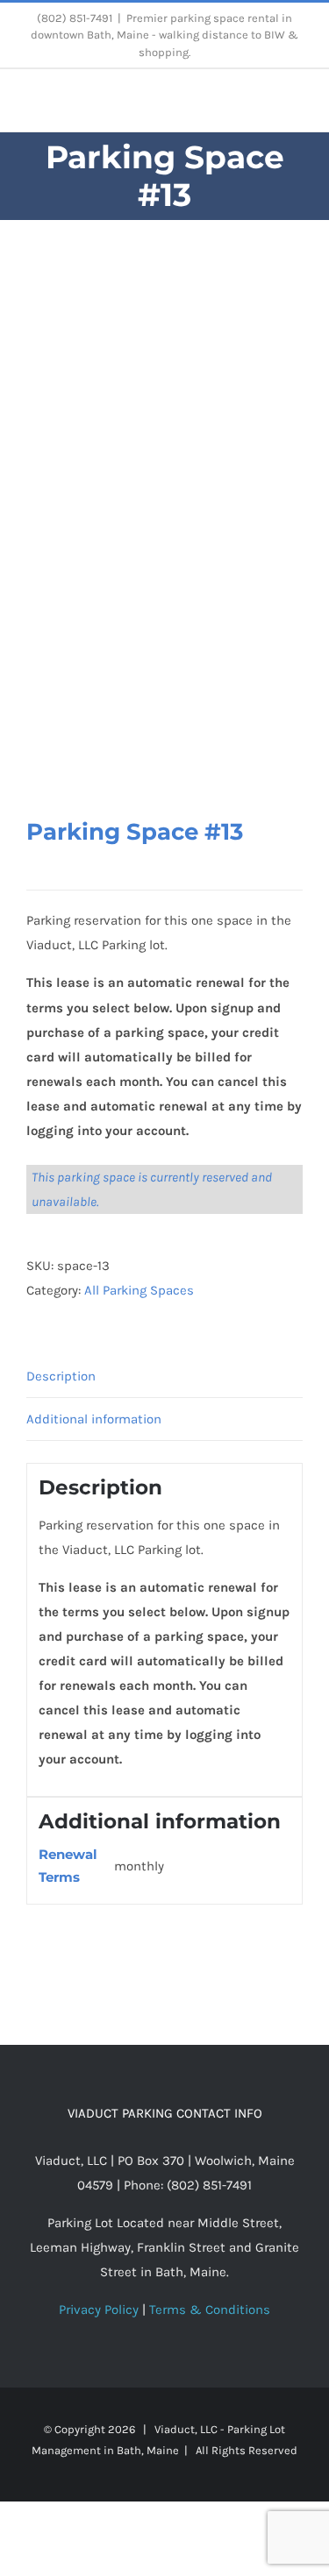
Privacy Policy (99, 2310)
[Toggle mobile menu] (296, 105)
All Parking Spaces (139, 1290)
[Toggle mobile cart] (264, 105)
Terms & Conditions (210, 2310)
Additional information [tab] (94, 1419)
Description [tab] (61, 1376)
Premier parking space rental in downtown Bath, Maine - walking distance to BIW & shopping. (164, 35)
